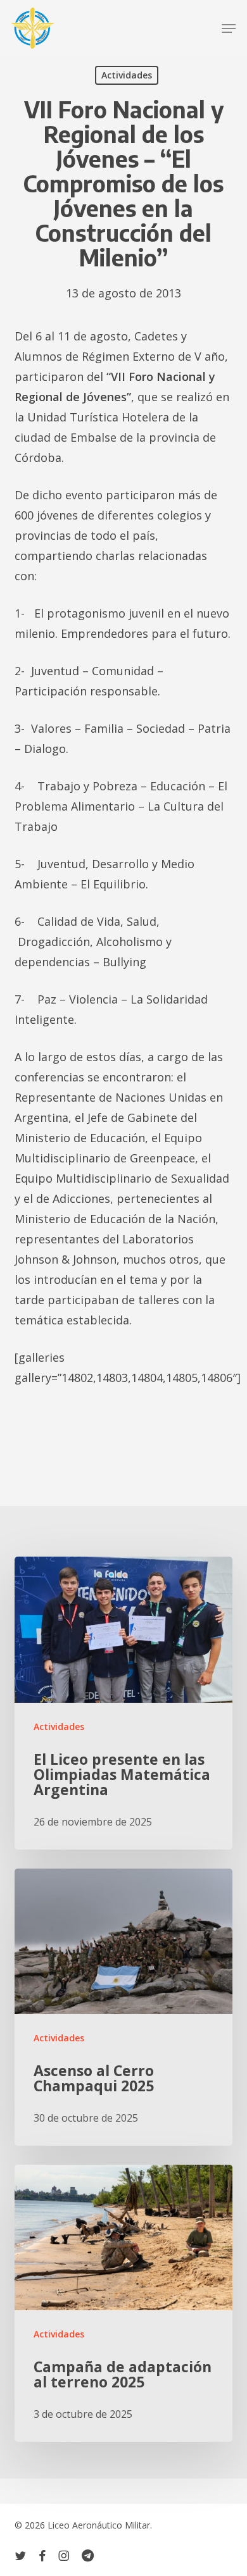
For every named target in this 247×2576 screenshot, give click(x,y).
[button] (229, 28)
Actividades (127, 75)
